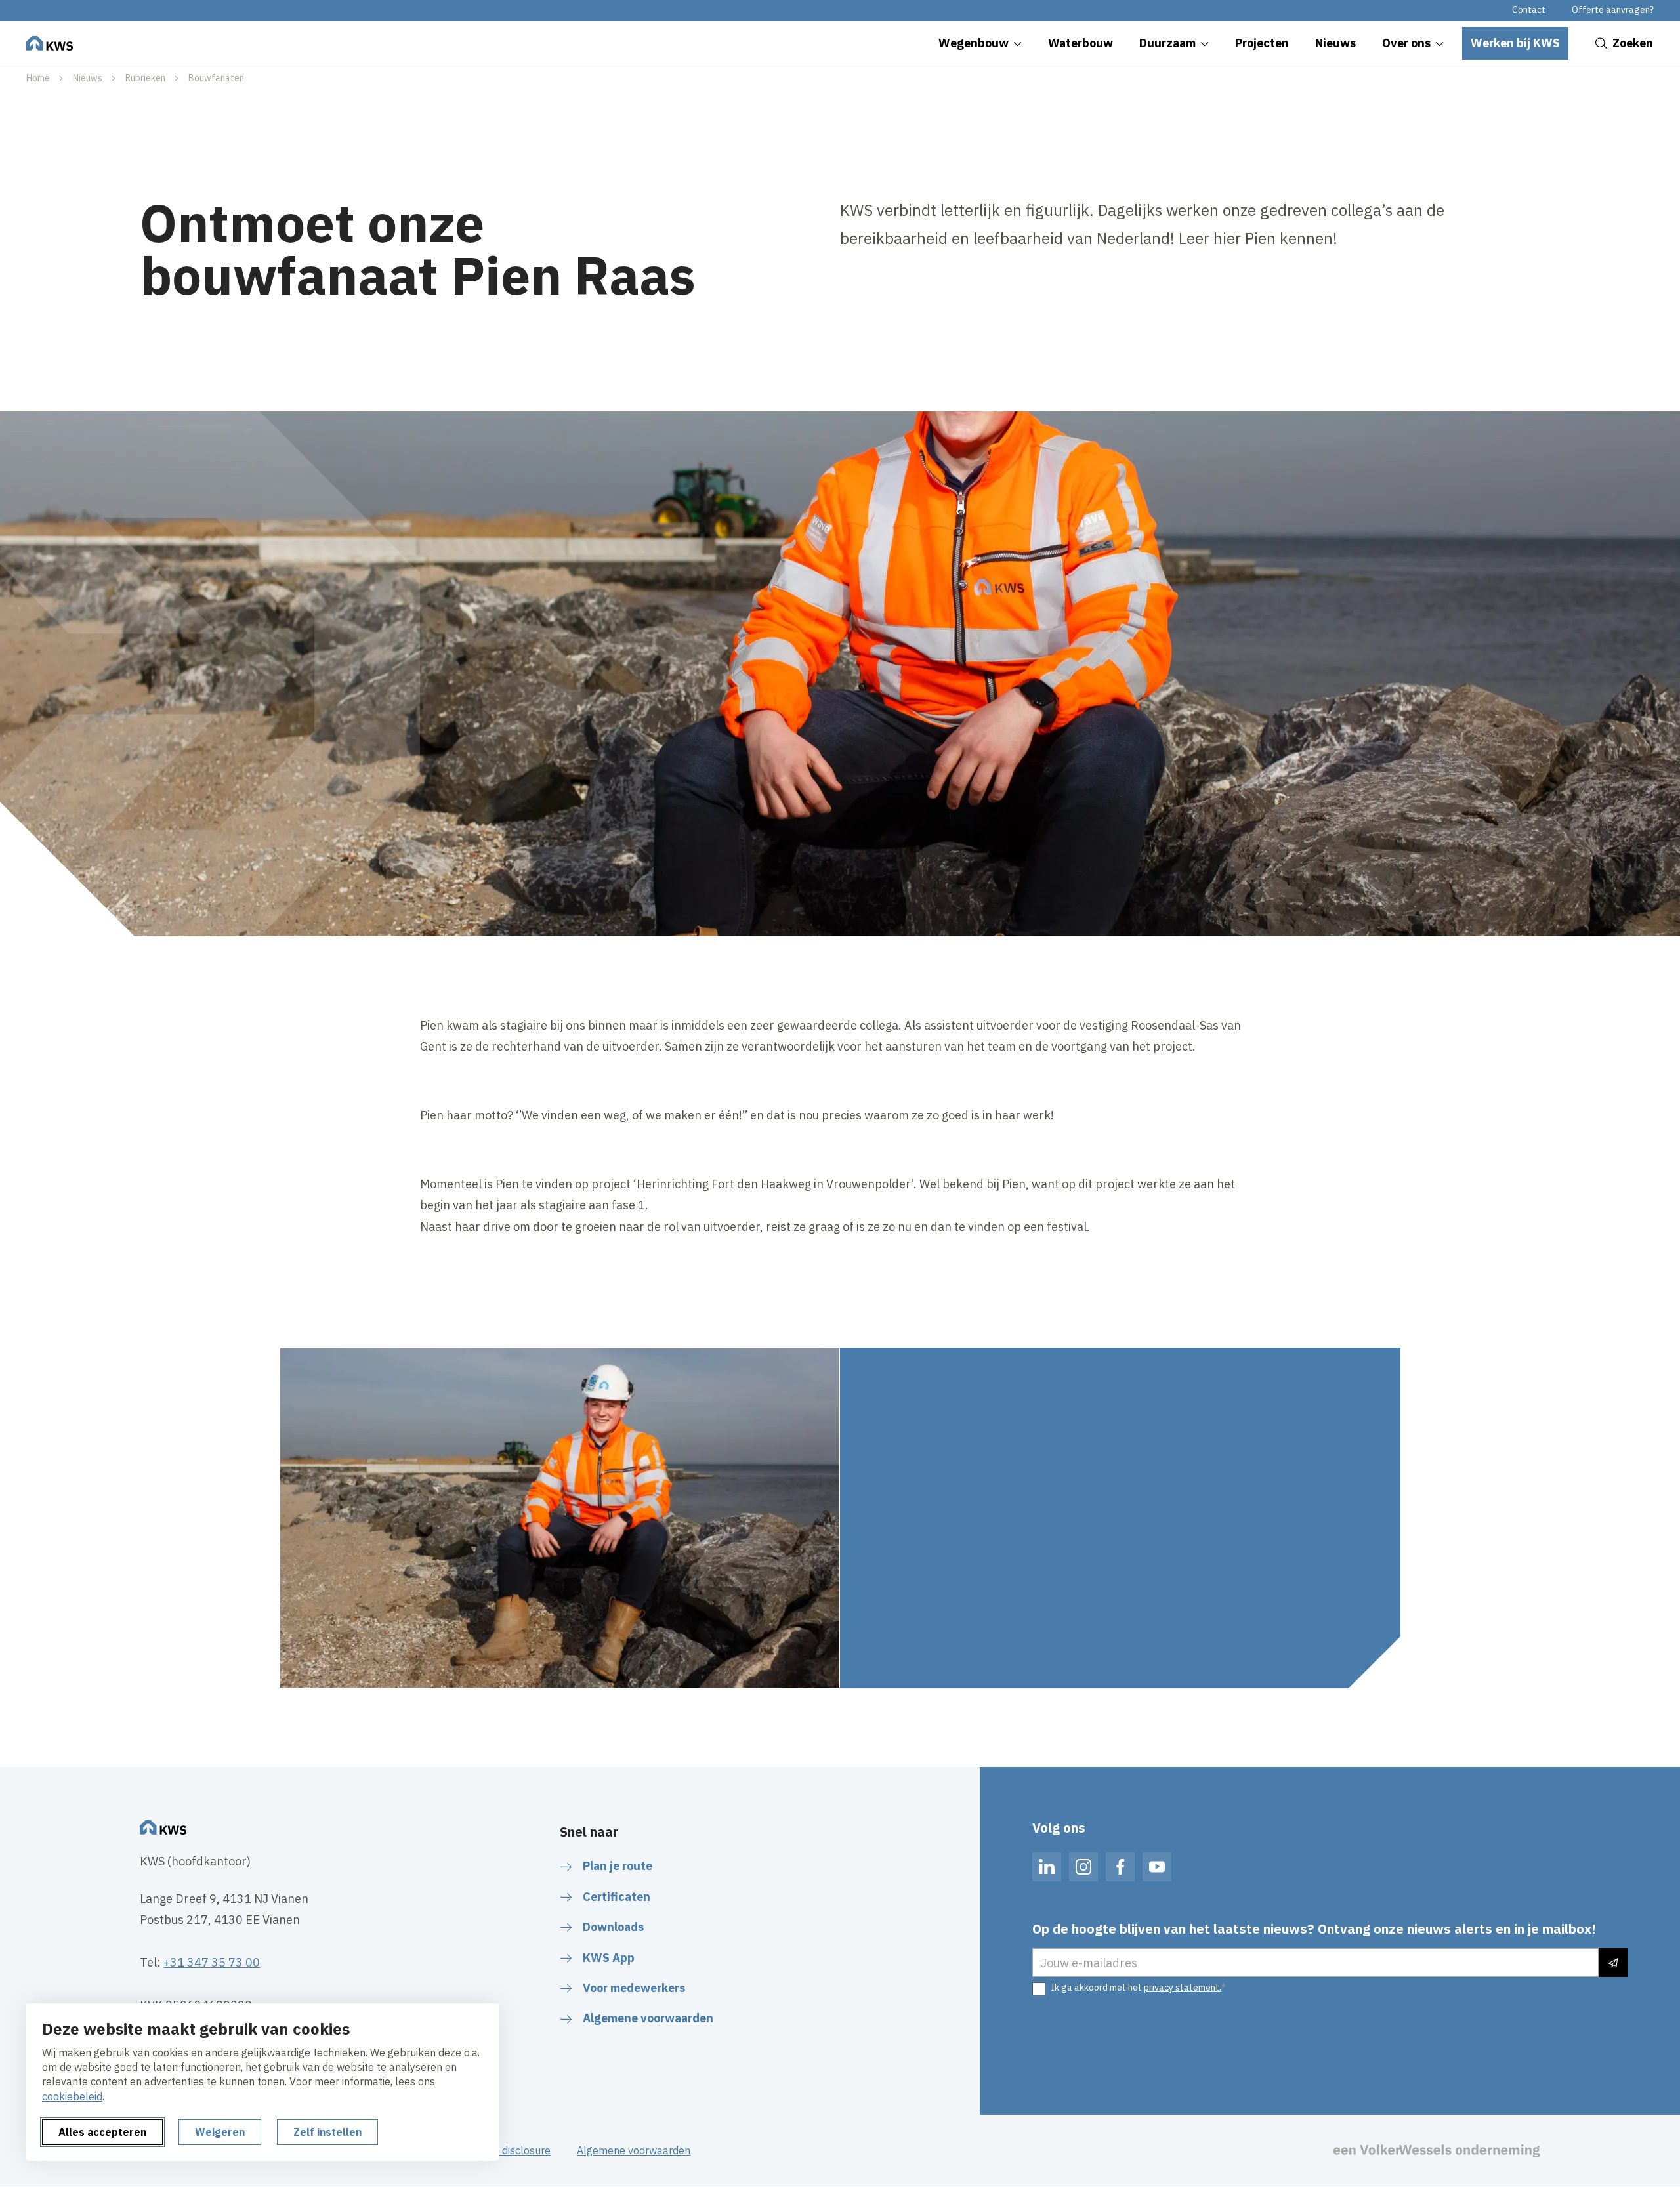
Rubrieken (145, 78)
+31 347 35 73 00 (212, 1962)
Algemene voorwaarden (634, 2150)
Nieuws (88, 78)
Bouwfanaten (216, 78)
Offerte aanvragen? (1613, 10)
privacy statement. (1183, 1988)
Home (38, 78)
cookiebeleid (72, 2096)
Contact (1529, 10)
